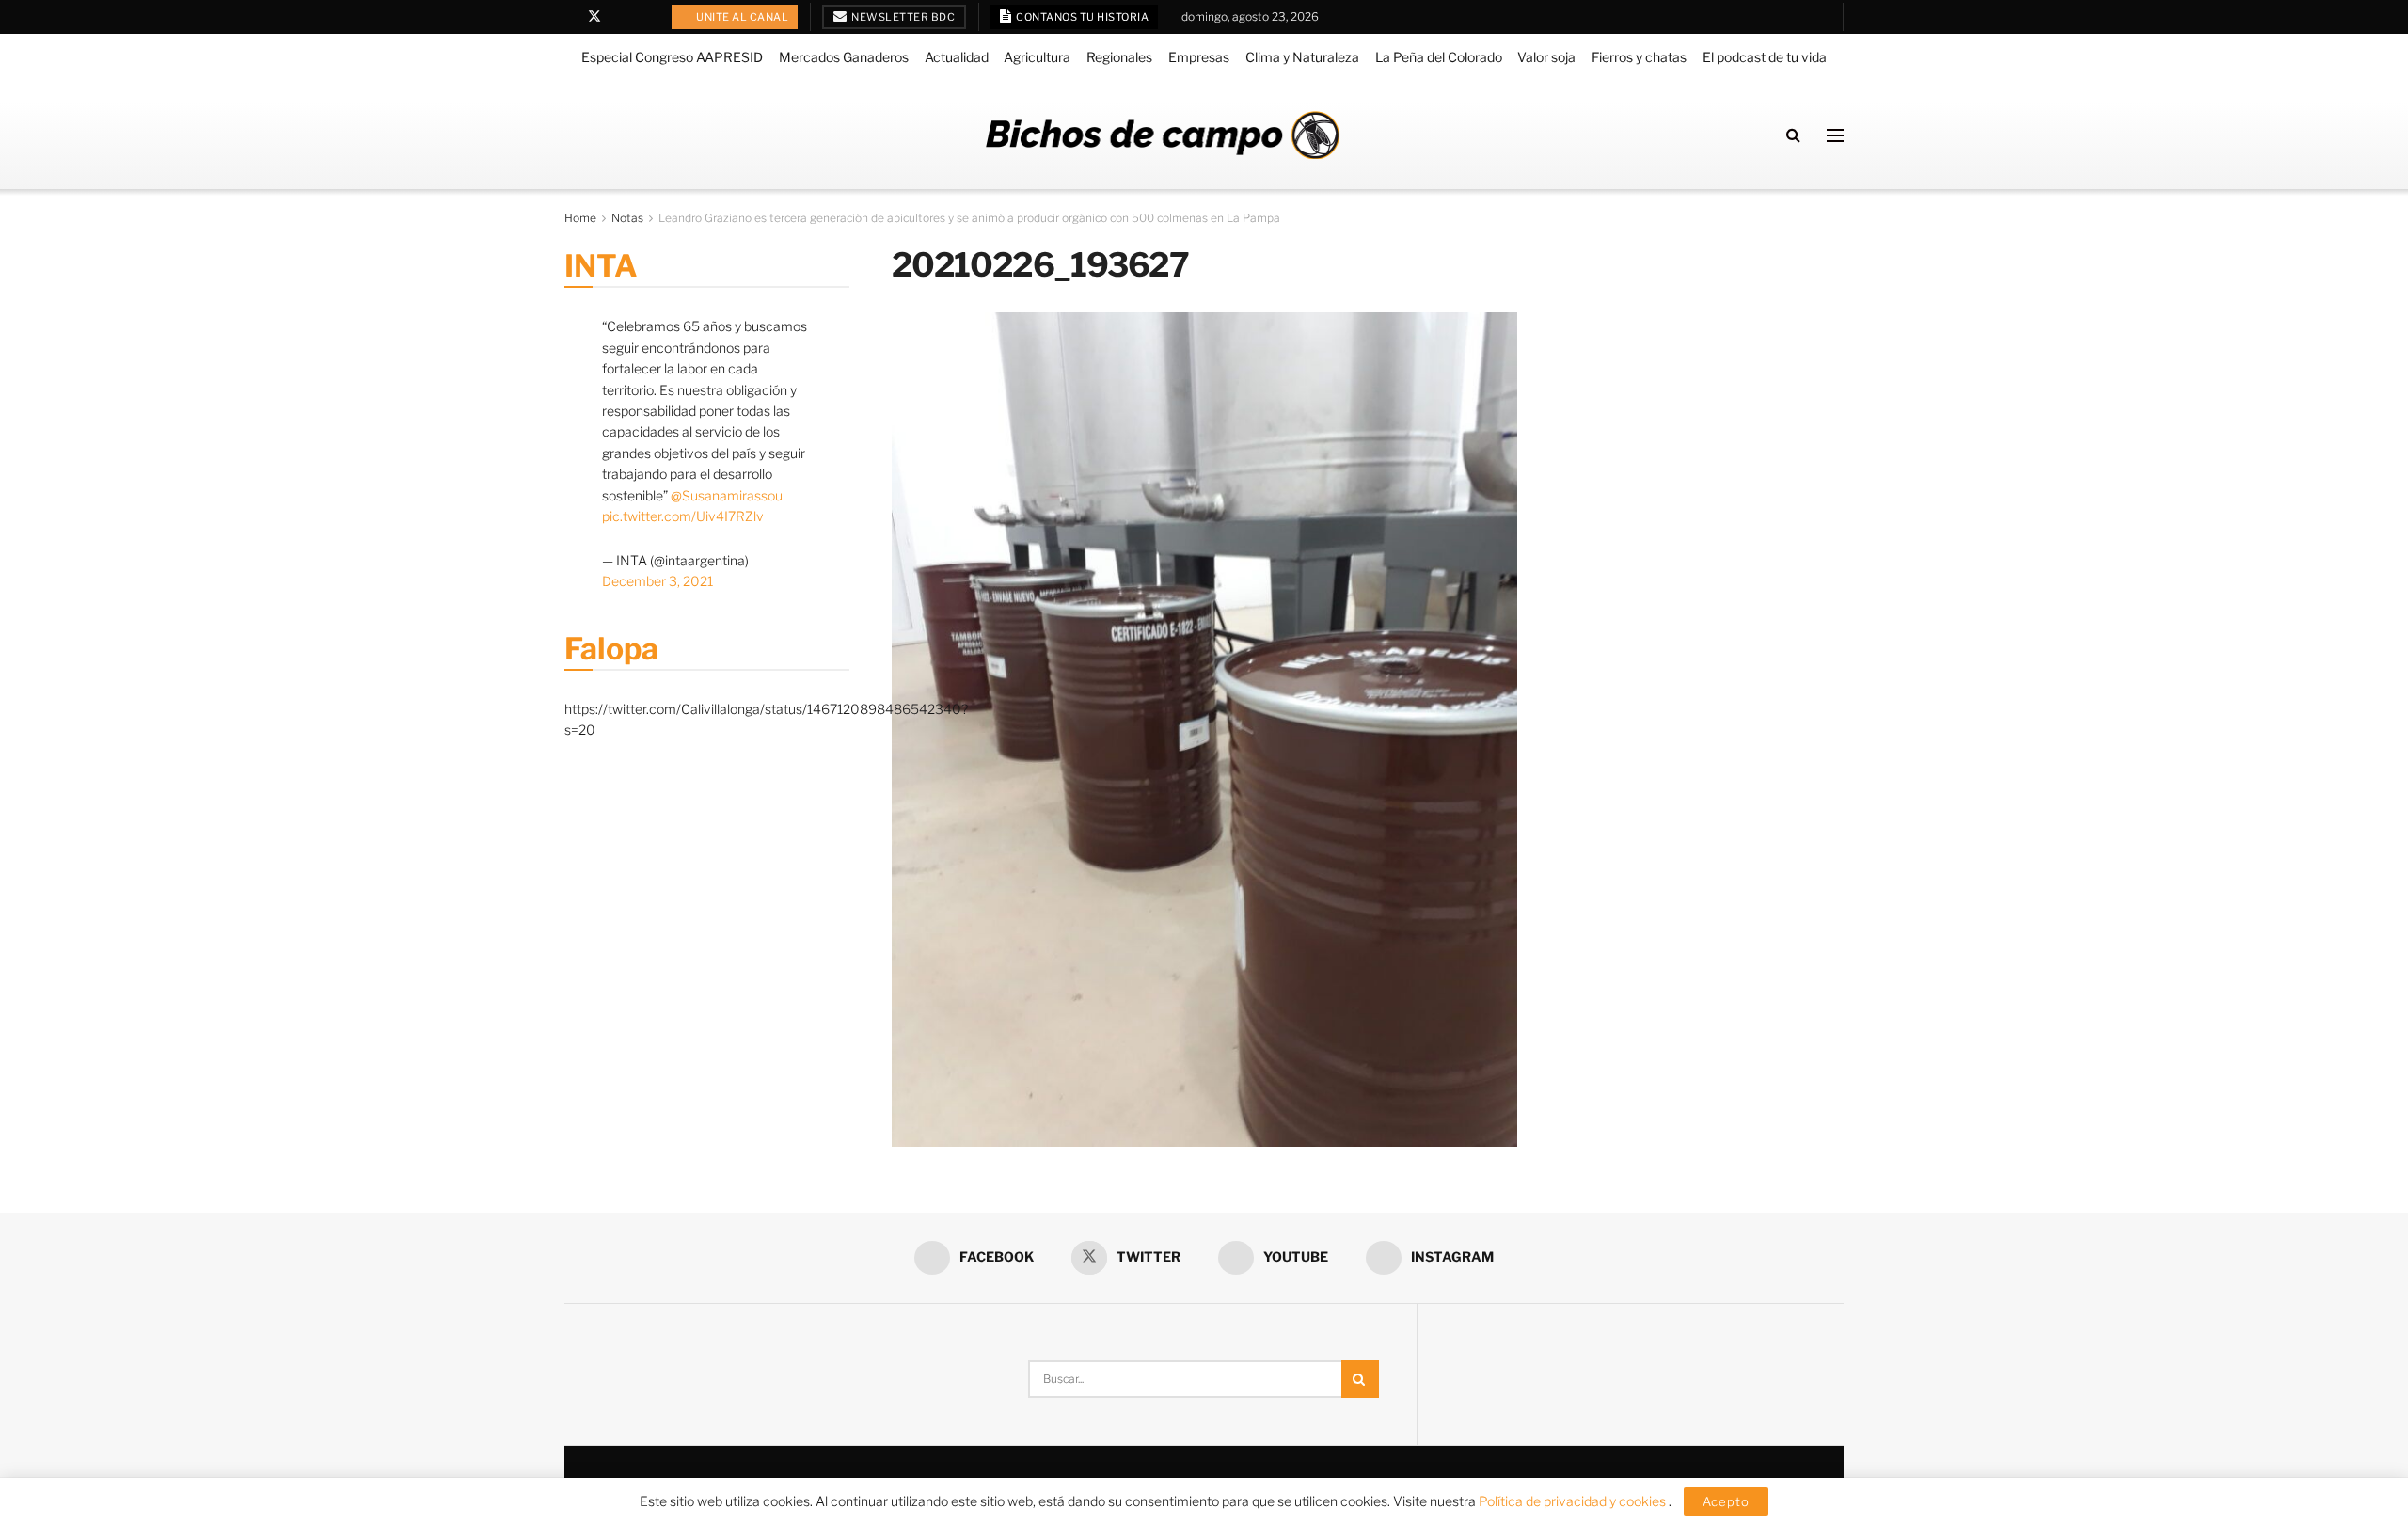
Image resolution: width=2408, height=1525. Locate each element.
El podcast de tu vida (1765, 57)
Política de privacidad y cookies (1574, 1501)
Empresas (1199, 57)
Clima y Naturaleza (1302, 57)
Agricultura (1037, 57)
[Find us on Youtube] (619, 17)
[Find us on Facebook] (570, 17)
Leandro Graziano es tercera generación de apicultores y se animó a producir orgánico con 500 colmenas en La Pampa (969, 218)
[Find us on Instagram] (643, 17)
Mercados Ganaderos (844, 57)
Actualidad (957, 57)
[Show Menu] (1835, 135)
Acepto (1726, 1501)
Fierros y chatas (1639, 57)
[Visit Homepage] (1163, 135)
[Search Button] (1793, 135)
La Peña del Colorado (1439, 57)
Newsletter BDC (903, 17)
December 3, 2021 (657, 581)
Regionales (1119, 57)
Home (580, 218)
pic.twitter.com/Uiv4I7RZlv (683, 516)
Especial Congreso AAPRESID (672, 57)
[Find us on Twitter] (594, 17)
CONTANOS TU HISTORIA (1082, 17)
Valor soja (1546, 57)
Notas (627, 218)
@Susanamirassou (727, 495)
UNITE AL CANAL (742, 17)
